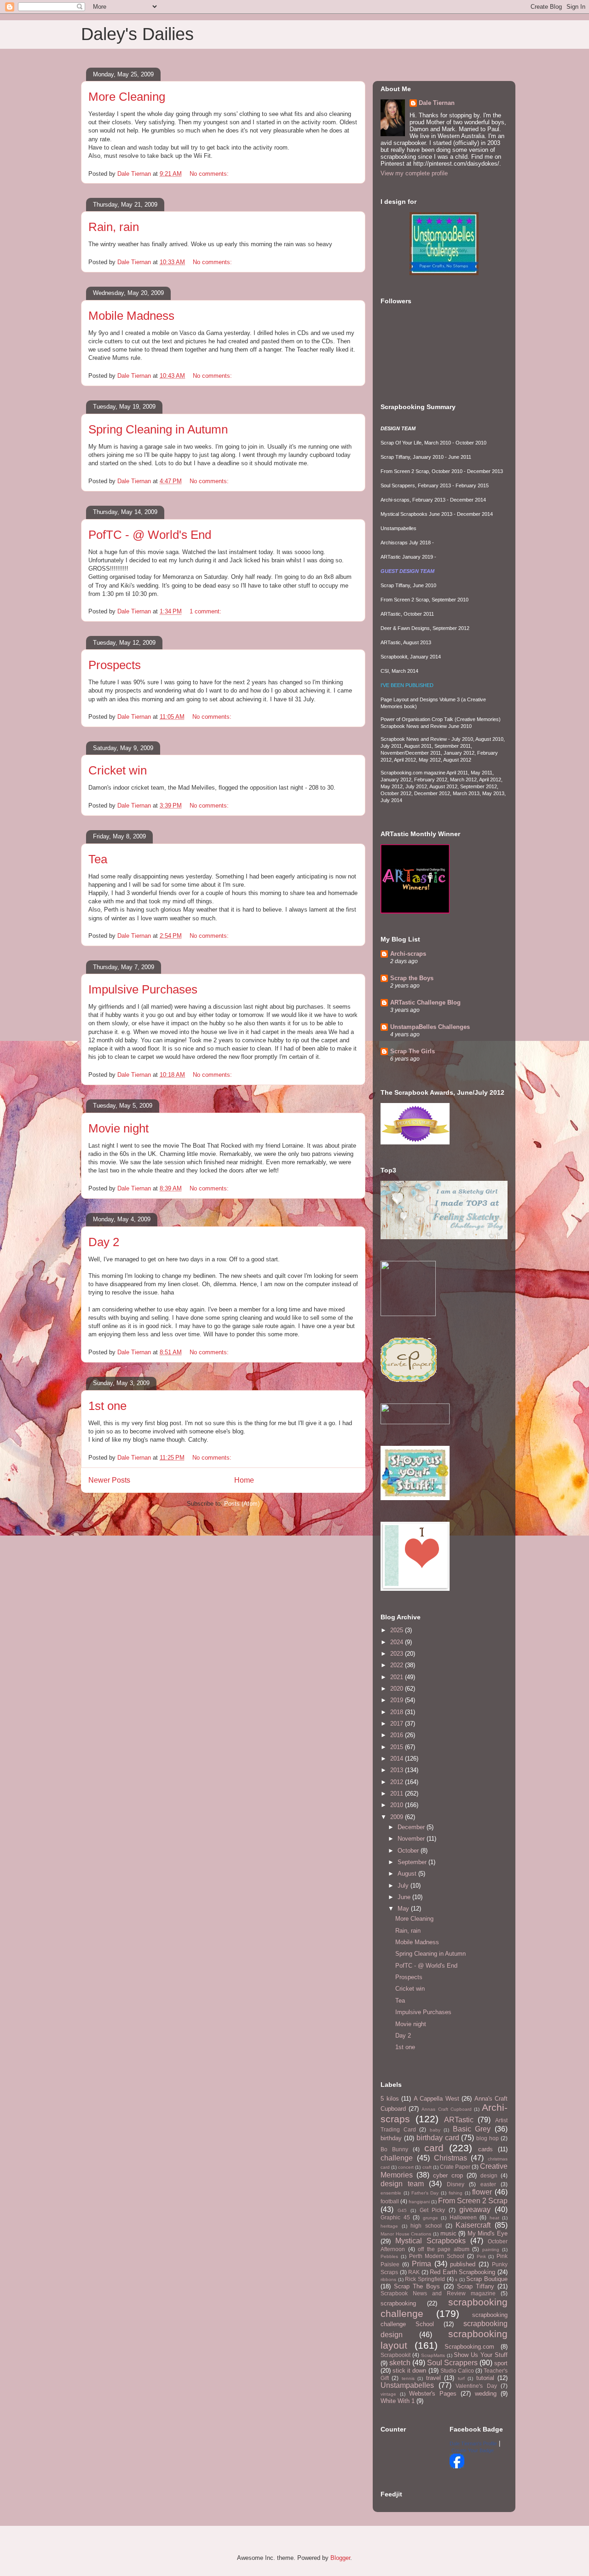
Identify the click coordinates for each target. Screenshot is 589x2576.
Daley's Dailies (137, 34)
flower (482, 2192)
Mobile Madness (131, 316)
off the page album (444, 2249)
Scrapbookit (396, 2355)
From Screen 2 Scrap (473, 2201)
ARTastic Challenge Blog (425, 1002)
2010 (398, 1805)
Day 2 (104, 1242)
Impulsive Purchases (143, 989)
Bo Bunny (394, 2149)
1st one (107, 1406)
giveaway (475, 2209)
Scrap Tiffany (476, 2286)
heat (494, 2218)
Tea (98, 859)
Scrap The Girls (413, 1051)
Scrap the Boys (412, 978)
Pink (481, 2256)
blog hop (488, 2138)
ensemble (391, 2193)
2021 (398, 1677)
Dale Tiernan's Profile (473, 2443)
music (448, 2233)
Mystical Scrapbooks (430, 2241)
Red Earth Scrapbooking (462, 2272)
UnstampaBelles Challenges (430, 1027)
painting (491, 2250)
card (434, 2148)
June (405, 1897)
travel (433, 2378)
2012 (398, 1782)
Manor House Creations (406, 2234)
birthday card (438, 2138)
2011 (398, 1793)
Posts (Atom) (242, 1504)
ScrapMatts (433, 2355)
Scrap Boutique (487, 2279)
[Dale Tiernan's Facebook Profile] (457, 2466)
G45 (402, 2210)
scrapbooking (398, 2303)
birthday (391, 2138)
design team (402, 2184)
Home (244, 1480)
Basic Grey (472, 2129)
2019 (398, 1700)
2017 (398, 1724)
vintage (388, 2394)
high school (426, 2226)
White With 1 (398, 2401)
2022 (398, 1665)
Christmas (450, 2158)
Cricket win (118, 770)
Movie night (118, 1128)
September (413, 1862)
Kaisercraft (473, 2225)
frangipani (419, 2202)
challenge (397, 2158)
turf (461, 2378)
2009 (398, 1817)
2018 (398, 1712)
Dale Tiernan (437, 103)
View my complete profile (414, 173)
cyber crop (448, 2175)
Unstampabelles (407, 2385)
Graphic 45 (395, 2217)
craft (427, 2167)
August (408, 1874)
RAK (414, 2272)
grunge (430, 2218)
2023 (398, 1654)
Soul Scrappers (452, 2363)
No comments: (210, 174)
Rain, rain (114, 227)
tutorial (485, 2378)
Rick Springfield (425, 2279)
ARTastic (459, 2120)
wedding (486, 2394)
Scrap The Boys (417, 2286)
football (390, 2201)
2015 (398, 1747)
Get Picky (433, 2210)
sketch (400, 2363)
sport (501, 2363)
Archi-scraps (408, 954)
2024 (398, 1642)
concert (406, 2167)
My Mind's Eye (488, 2233)
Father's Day (425, 2193)
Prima (422, 2264)
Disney (456, 2184)
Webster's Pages (433, 2394)
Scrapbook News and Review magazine (438, 2293)
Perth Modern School (437, 2256)
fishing (456, 2193)
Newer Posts (109, 1480)
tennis (408, 2378)
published (463, 2264)
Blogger (340, 2558)
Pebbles (389, 2256)
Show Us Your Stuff (481, 2355)
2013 (398, 1770)
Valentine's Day (476, 2386)
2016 (398, 1735)
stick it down (409, 2371)
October (409, 1851)
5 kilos (390, 2099)
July (404, 1886)
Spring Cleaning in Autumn (158, 429)
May (404, 1909)
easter (488, 2184)
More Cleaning (127, 97)
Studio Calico (457, 2371)
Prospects (115, 665)
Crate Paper (455, 2167)
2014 (398, 1759)
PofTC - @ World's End (150, 535)
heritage (389, 2226)
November (412, 1839)
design (489, 2175)
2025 (398, 1630)
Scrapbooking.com (469, 2347)
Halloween (463, 2217)
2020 (398, 1689)
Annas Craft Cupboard (446, 2109)
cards (485, 2149)
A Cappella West (436, 2099)
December (412, 1827)
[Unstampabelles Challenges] (444, 273)
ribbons (388, 2279)
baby (435, 2130)
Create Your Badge (473, 2450)
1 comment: (206, 611)
